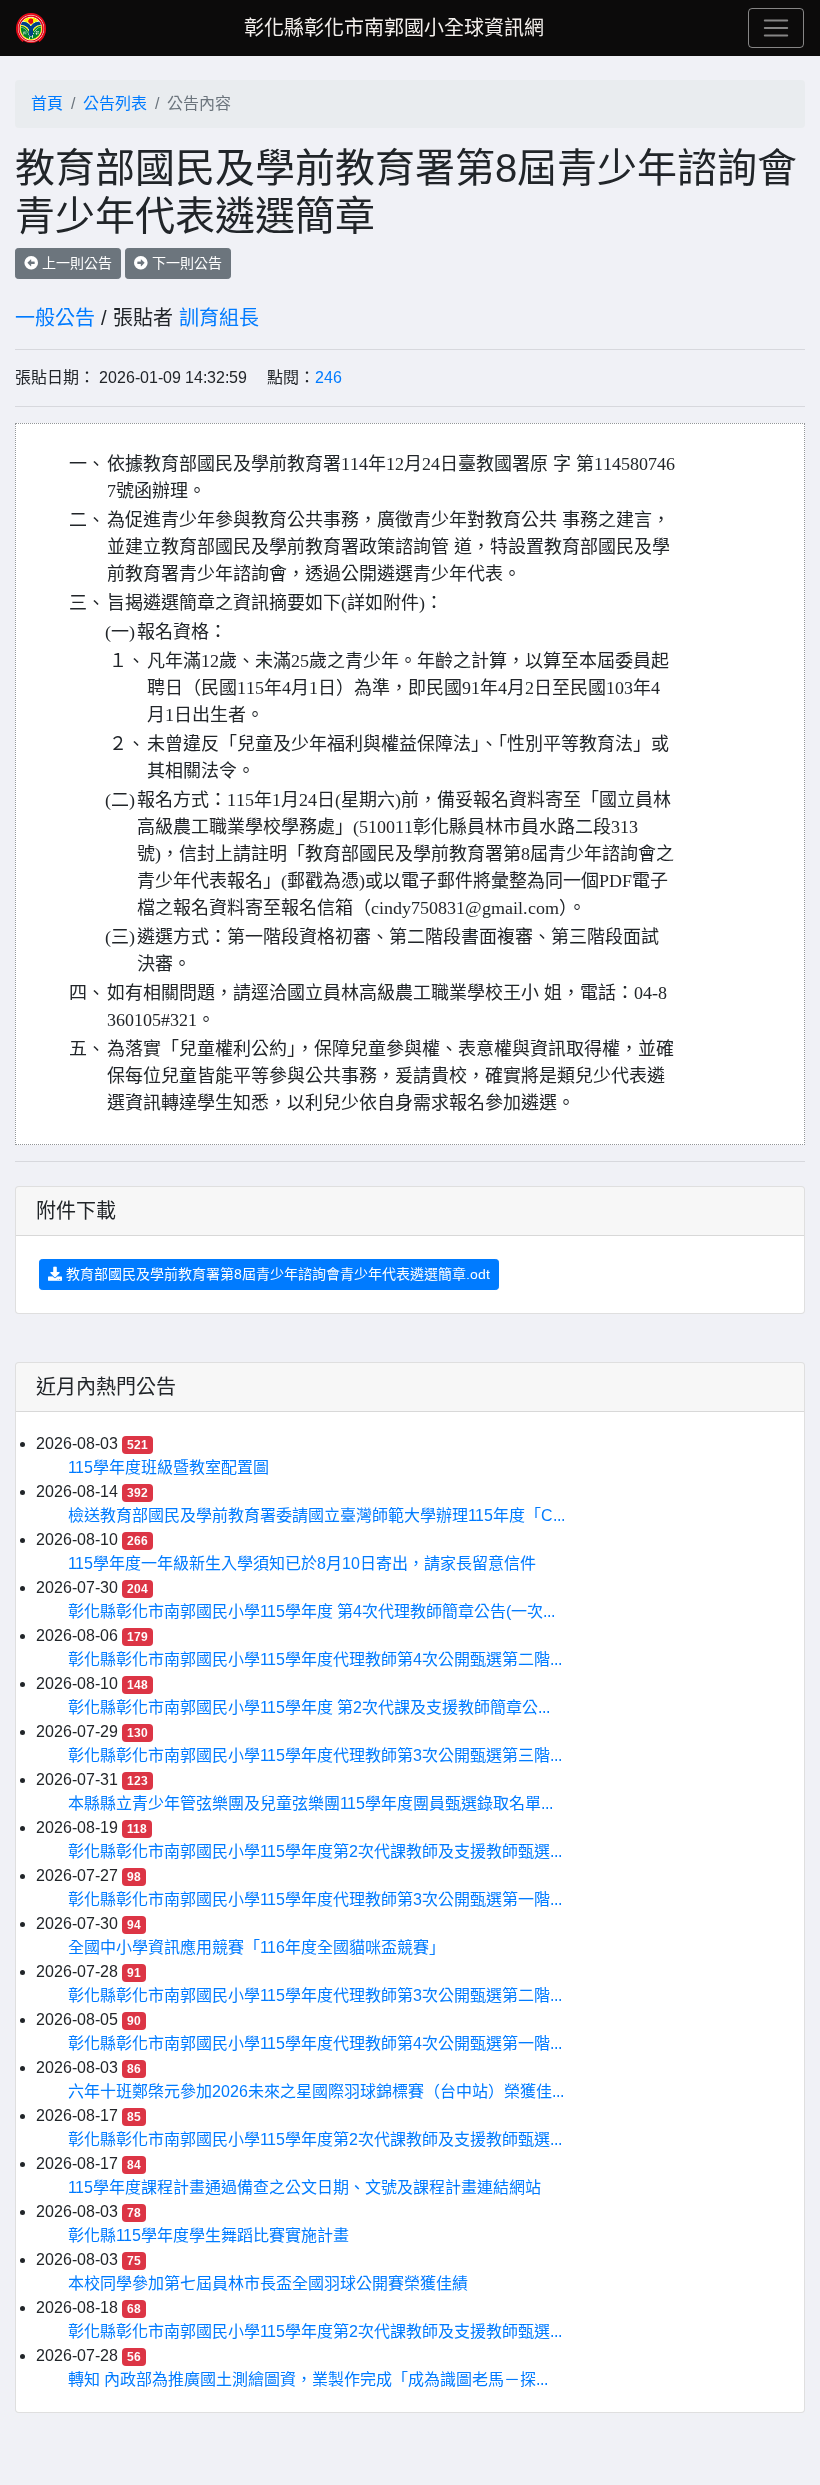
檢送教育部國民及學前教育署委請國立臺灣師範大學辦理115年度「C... (316, 1515)
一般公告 (55, 318)
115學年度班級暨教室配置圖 (168, 1467)
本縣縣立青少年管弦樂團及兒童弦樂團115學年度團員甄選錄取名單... (310, 1803)
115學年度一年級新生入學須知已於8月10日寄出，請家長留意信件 (302, 1563)
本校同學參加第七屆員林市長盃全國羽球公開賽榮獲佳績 (268, 2283)
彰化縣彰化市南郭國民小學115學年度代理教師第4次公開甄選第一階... (315, 2043)
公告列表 (115, 103)
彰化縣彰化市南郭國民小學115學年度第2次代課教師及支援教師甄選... (315, 1851)
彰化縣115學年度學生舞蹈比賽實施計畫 (208, 2235)
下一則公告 (185, 263)
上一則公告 (75, 263)
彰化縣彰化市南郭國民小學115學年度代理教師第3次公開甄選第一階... (315, 1899)
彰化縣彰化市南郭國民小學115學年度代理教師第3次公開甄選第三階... (315, 1755)
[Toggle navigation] (776, 28)
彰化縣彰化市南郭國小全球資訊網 (394, 28)
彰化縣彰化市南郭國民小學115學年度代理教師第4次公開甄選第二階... (315, 1659)
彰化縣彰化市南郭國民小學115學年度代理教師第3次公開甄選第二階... (315, 1995)
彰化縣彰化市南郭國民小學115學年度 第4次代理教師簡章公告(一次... (311, 1611)
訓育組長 (219, 318)
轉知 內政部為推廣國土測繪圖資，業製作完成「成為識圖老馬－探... (308, 2379)
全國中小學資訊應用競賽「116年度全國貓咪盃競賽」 (256, 1947)
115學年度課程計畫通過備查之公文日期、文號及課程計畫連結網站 (304, 2187)
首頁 (47, 103)
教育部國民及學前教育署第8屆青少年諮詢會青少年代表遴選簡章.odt (276, 1274)
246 (328, 377)
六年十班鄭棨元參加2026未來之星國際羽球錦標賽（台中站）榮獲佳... (316, 2091)
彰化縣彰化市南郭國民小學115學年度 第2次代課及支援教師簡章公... (309, 1707)
